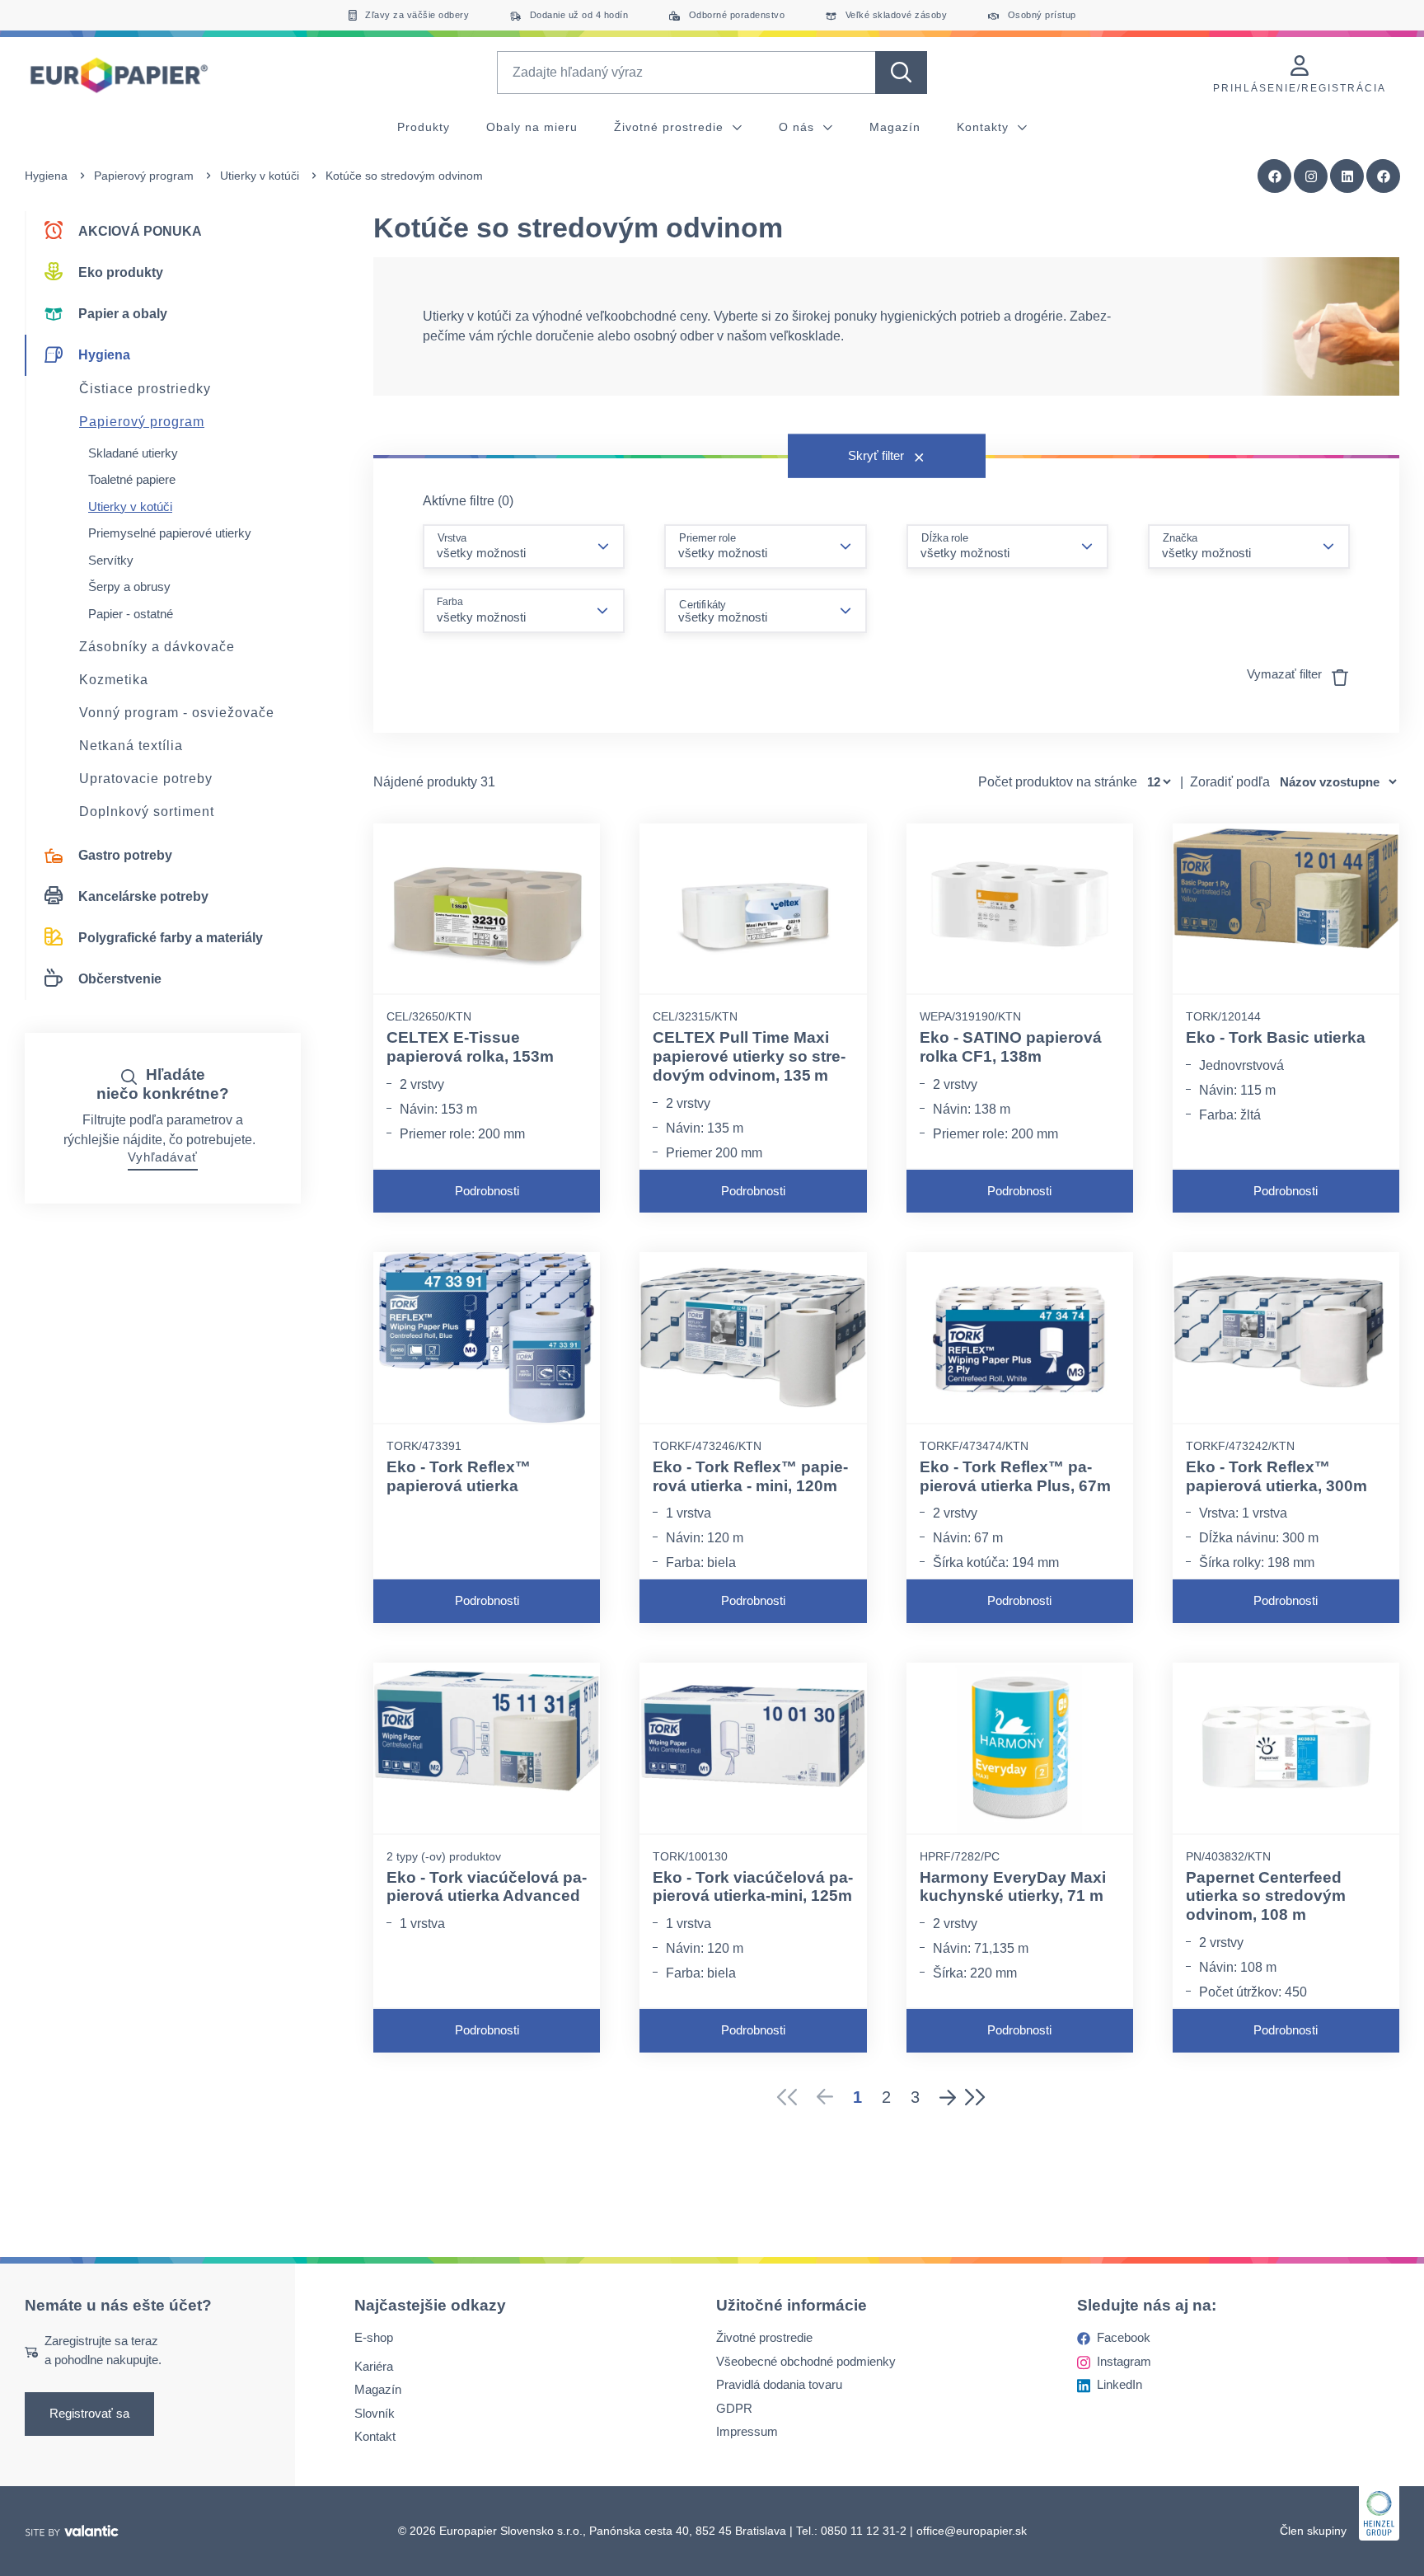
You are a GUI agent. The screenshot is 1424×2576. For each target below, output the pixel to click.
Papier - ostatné (131, 614)
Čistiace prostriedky (145, 389)
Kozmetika (114, 680)
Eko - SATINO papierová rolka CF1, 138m (1011, 1047)
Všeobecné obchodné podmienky (806, 2361)
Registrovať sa (89, 2413)
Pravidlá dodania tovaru (779, 2384)
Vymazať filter (1286, 674)
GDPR (734, 2408)
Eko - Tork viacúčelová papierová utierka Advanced (487, 1887)
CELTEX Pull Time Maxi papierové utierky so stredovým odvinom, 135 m (749, 1056)
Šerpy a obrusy (129, 587)
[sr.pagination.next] (948, 2097)
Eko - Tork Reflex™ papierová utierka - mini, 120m (750, 1476)
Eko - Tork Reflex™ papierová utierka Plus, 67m (1015, 1476)
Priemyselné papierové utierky (170, 533)
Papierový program (144, 176)
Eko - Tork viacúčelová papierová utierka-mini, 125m (753, 1887)
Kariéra (374, 2366)
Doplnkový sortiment (147, 812)
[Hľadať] (901, 73)
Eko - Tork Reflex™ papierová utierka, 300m (1276, 1476)
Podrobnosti (487, 1191)
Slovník (375, 2413)
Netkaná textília (131, 746)
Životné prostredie (671, 127)
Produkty (424, 127)
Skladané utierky (133, 453)
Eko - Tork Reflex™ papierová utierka (459, 1476)
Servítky (111, 560)
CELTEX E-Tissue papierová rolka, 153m (470, 1047)
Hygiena (46, 176)
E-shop (374, 2337)
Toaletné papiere (132, 479)
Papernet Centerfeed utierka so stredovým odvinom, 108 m (1266, 1896)
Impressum (747, 2431)
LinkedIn (1120, 2384)
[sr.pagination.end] (980, 2097)
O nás (799, 127)
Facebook (1124, 2337)
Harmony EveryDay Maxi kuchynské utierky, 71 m (1013, 1887)
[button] (1384, 176)
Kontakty (985, 127)
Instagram (1124, 2361)
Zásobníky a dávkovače (157, 647)
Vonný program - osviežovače (177, 713)
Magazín (895, 127)
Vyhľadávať (163, 1157)
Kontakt (375, 2436)
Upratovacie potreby (146, 779)
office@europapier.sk (972, 2531)
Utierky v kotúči (260, 176)
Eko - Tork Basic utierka (1276, 1037)
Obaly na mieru (532, 127)
